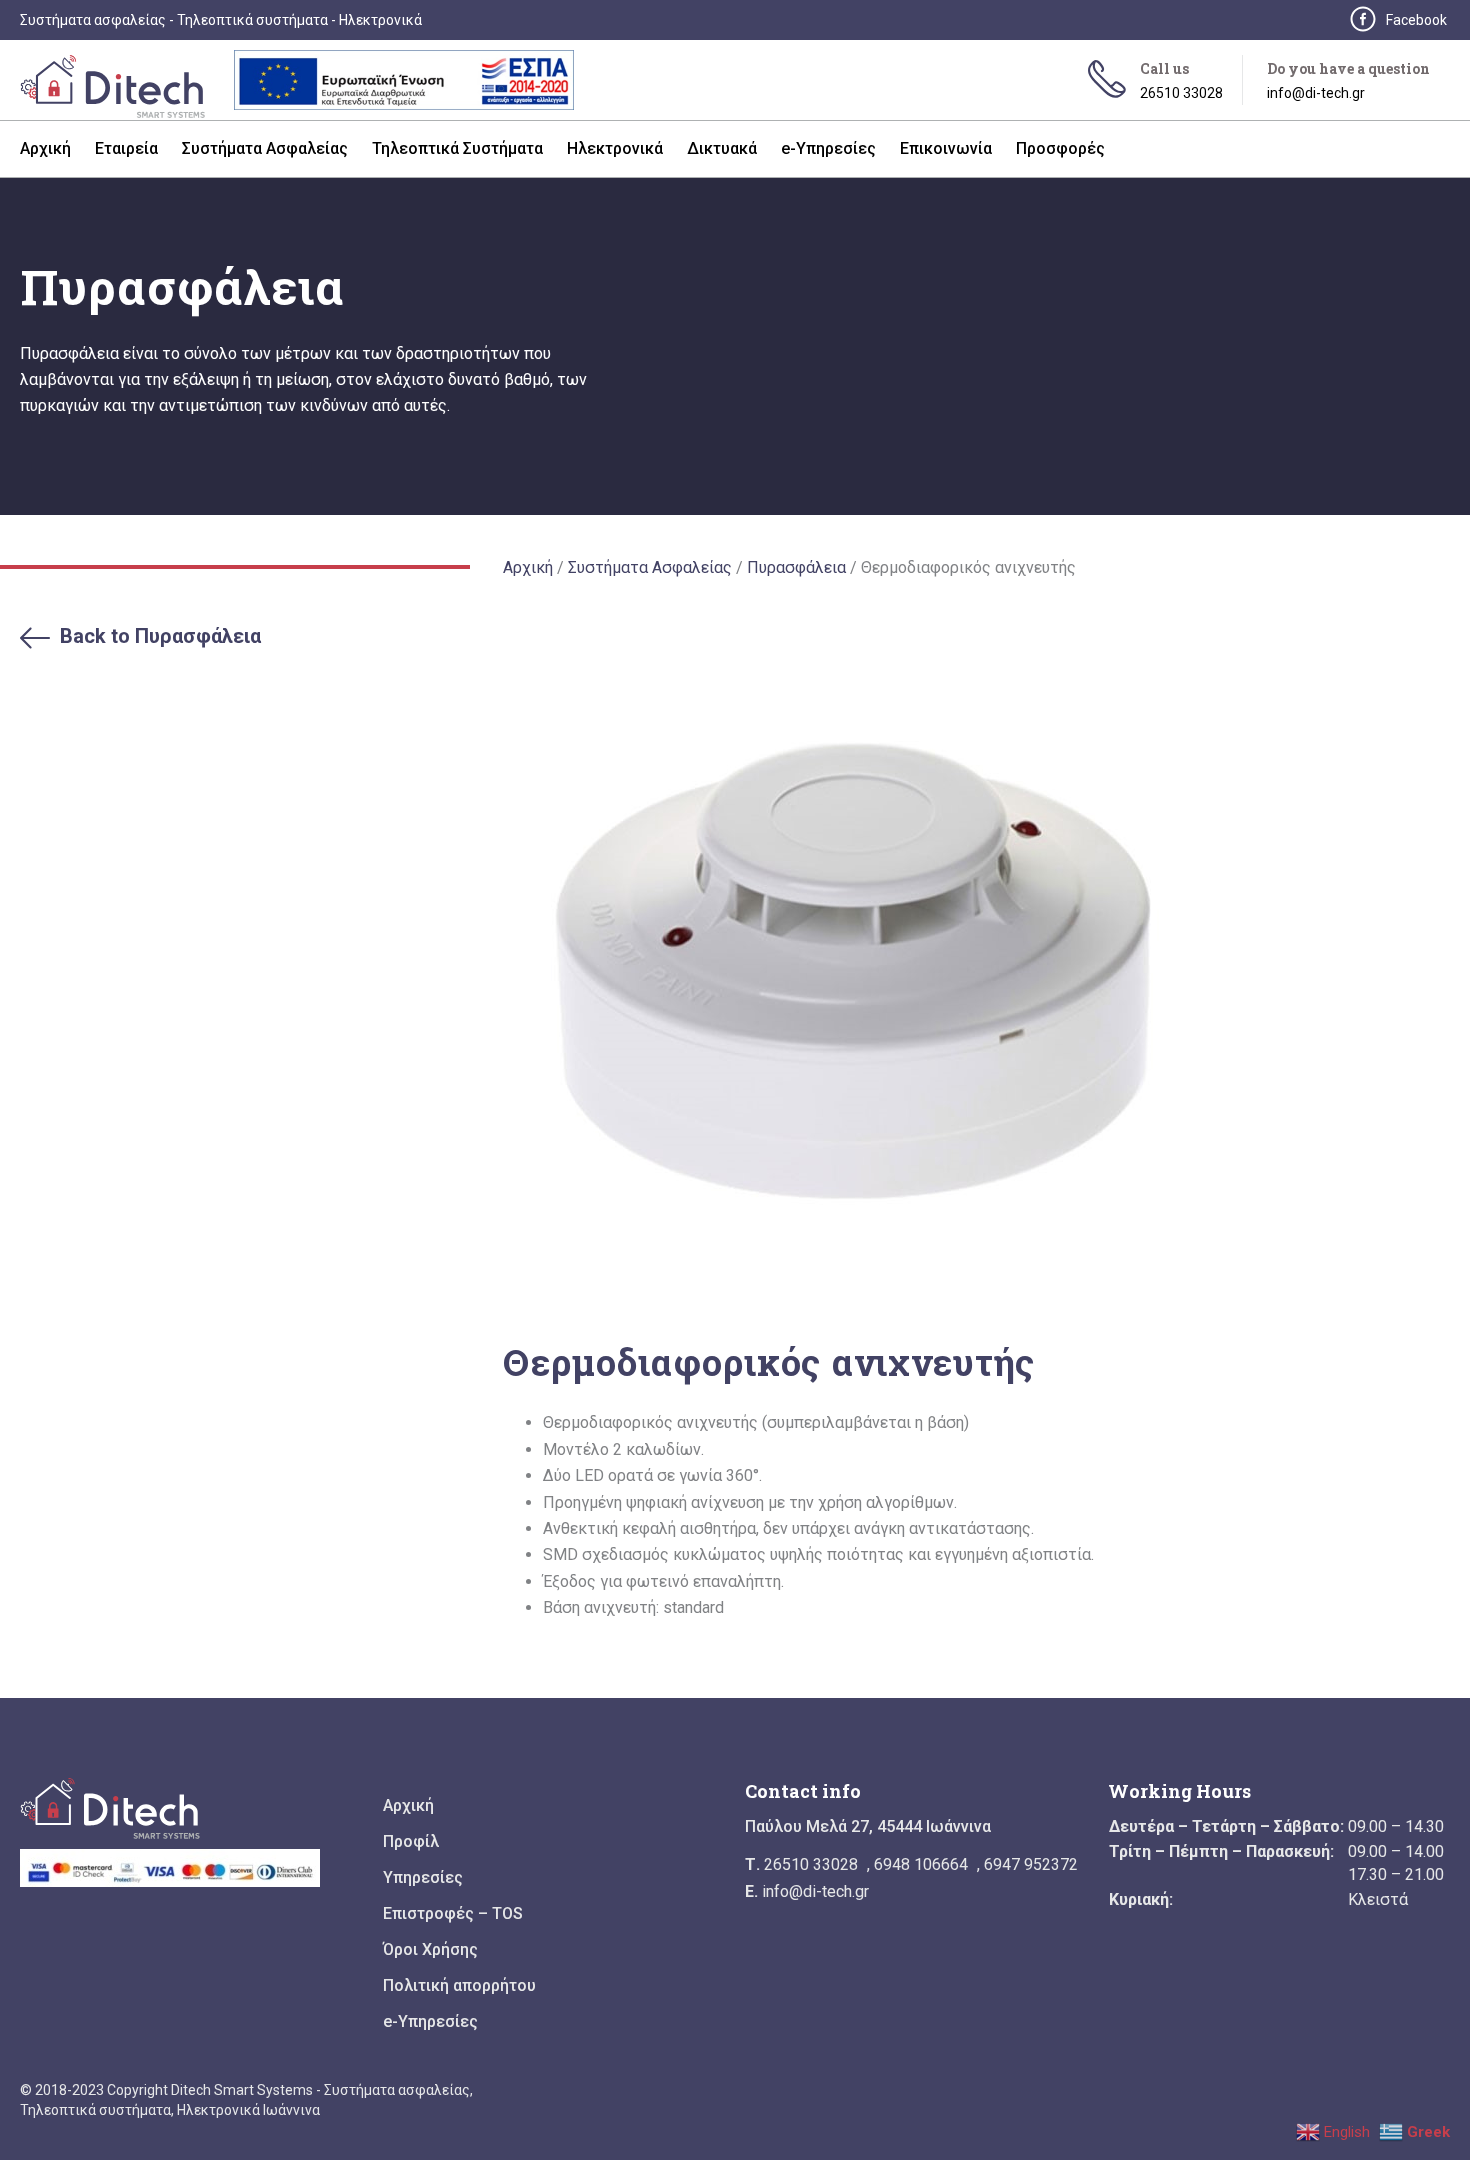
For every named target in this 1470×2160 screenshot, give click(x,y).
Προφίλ (411, 1842)
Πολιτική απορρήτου (459, 1986)
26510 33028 (1181, 93)
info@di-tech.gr (1316, 93)
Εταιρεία (126, 148)
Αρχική (45, 148)
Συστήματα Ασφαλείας (265, 148)
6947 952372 (1031, 1864)
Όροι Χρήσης (430, 1950)
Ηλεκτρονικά (615, 148)
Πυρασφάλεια (796, 567)
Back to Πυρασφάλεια (160, 636)
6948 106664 (921, 1864)
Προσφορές (1060, 148)
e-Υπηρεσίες (828, 148)
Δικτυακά (722, 148)
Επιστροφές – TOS (453, 1914)
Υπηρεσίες (423, 1878)
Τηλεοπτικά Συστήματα (457, 148)
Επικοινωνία (946, 148)
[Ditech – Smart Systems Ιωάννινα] (120, 91)
